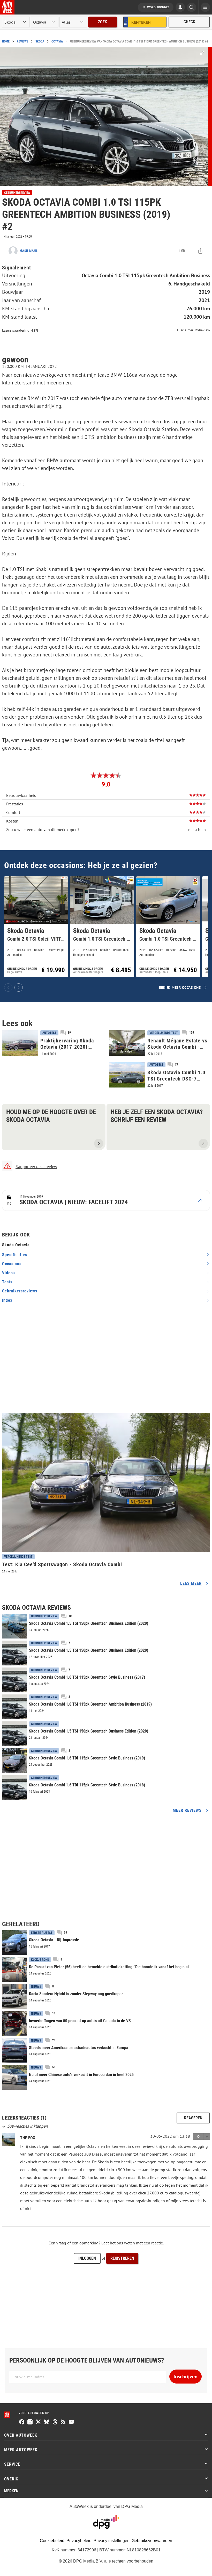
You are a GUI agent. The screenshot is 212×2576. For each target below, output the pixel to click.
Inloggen (87, 2258)
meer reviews (187, 1810)
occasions (12, 1264)
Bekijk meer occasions (180, 987)
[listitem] (36, 927)
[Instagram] (30, 2422)
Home (6, 41)
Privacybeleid (79, 2541)
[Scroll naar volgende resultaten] (19, 988)
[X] (38, 2422)
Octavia (57, 41)
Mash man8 (29, 251)
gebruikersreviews (20, 1291)
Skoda (40, 41)
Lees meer (191, 1583)
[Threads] (55, 2422)
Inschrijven (185, 2377)
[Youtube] (71, 2422)
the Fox (28, 2138)
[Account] (180, 8)
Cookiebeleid (52, 2541)
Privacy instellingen (112, 2541)
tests (7, 1282)
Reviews (22, 41)
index (7, 1300)
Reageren (193, 2118)
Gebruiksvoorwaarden (152, 2541)
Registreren (122, 2258)
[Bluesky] (47, 2422)
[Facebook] (22, 2422)
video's (9, 1273)
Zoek (103, 22)
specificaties (15, 1255)
